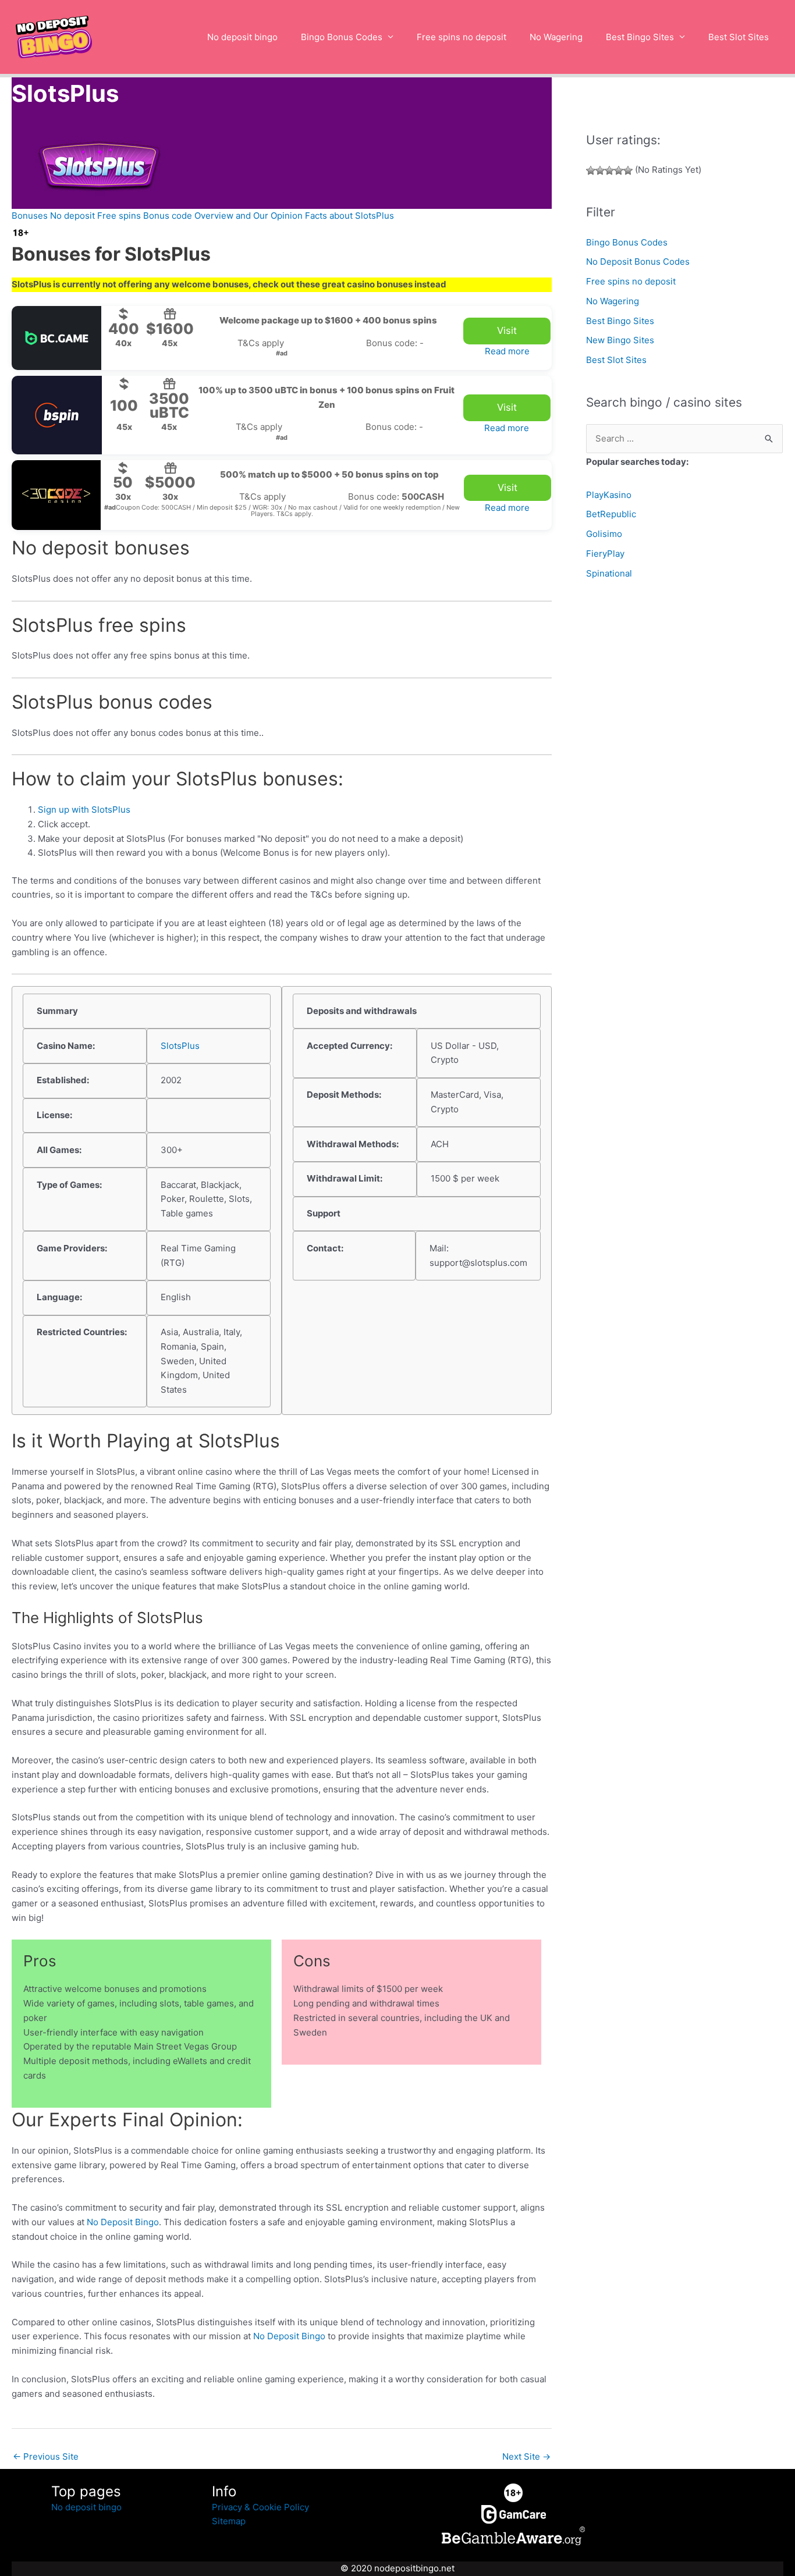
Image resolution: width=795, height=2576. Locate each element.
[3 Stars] (609, 170)
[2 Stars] (600, 170)
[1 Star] (591, 170)
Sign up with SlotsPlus (84, 810)
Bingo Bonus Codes (342, 37)
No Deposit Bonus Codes (638, 261)
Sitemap (229, 2521)
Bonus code (168, 216)
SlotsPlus (180, 1046)
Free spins (119, 216)
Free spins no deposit (462, 37)
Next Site (526, 2456)
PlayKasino (609, 495)
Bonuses (30, 216)
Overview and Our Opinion (249, 216)
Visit (507, 330)
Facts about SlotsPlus (349, 216)
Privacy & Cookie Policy (260, 2507)
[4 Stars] (619, 170)
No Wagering (556, 37)
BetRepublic (611, 514)
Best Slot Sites (739, 37)
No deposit (72, 216)
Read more (507, 351)
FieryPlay (605, 554)
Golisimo (604, 534)
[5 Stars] (628, 170)
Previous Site (46, 2456)
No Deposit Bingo (123, 2222)
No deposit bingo (242, 37)
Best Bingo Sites (640, 37)
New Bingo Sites (620, 340)
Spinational (609, 573)
